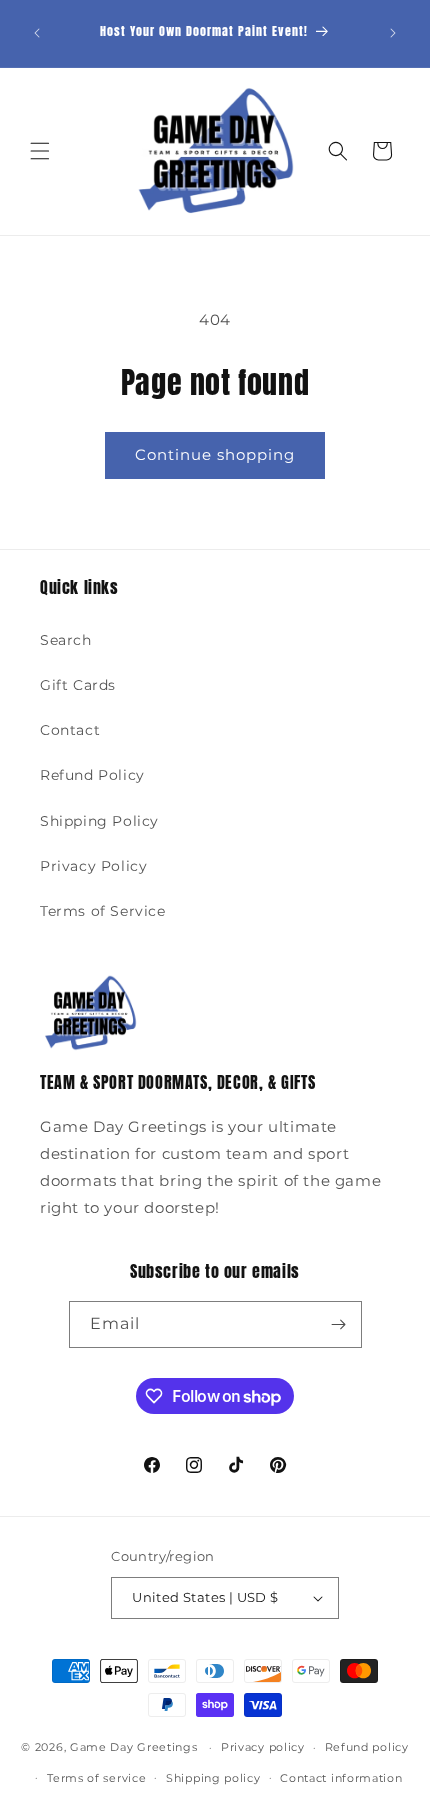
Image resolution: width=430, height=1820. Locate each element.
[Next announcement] (393, 33)
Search (66, 640)
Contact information (341, 1778)
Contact (70, 730)
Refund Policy (92, 775)
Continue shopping (215, 454)
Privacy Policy (93, 866)
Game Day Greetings (134, 1747)
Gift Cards (78, 685)
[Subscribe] (339, 1324)
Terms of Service (103, 911)
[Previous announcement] (37, 33)
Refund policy (367, 1747)
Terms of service (96, 1778)
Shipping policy (213, 1778)
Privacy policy (263, 1747)
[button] (40, 151)
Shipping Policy (99, 821)
